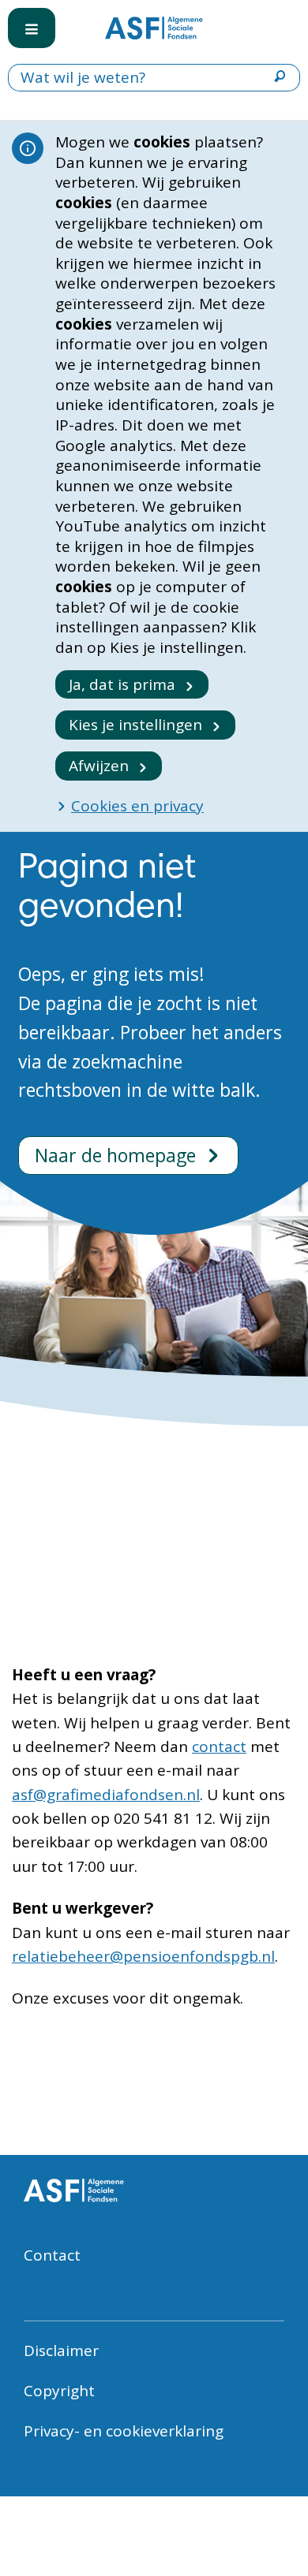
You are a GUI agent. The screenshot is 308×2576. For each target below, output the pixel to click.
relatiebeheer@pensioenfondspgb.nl (143, 1956)
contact (219, 1747)
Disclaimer (61, 2350)
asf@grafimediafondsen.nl (106, 1795)
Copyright (59, 2391)
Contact (52, 2255)
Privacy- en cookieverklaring (124, 2431)
